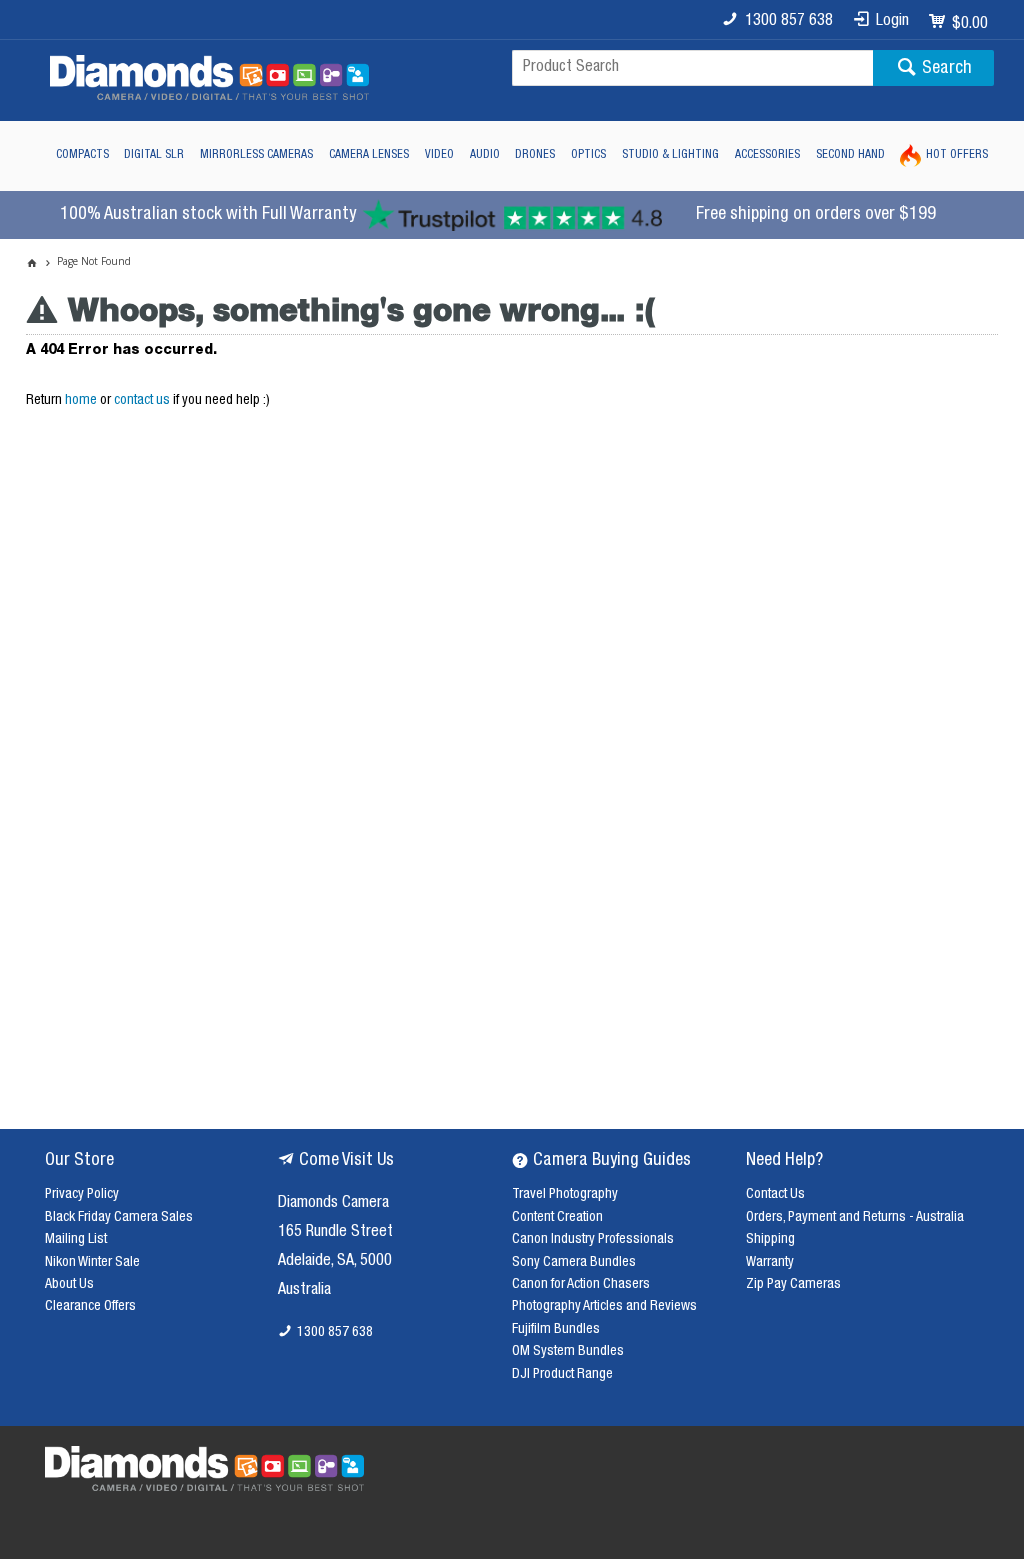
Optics (588, 155)
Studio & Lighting (670, 155)
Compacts (82, 155)
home (81, 401)
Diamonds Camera (333, 1204)
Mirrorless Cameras (256, 155)
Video (439, 155)
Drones (535, 155)
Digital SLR (154, 155)
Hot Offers (957, 155)
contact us (142, 401)
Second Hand (850, 155)
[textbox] (692, 68)
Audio (485, 155)
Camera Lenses (369, 155)
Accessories (767, 155)
